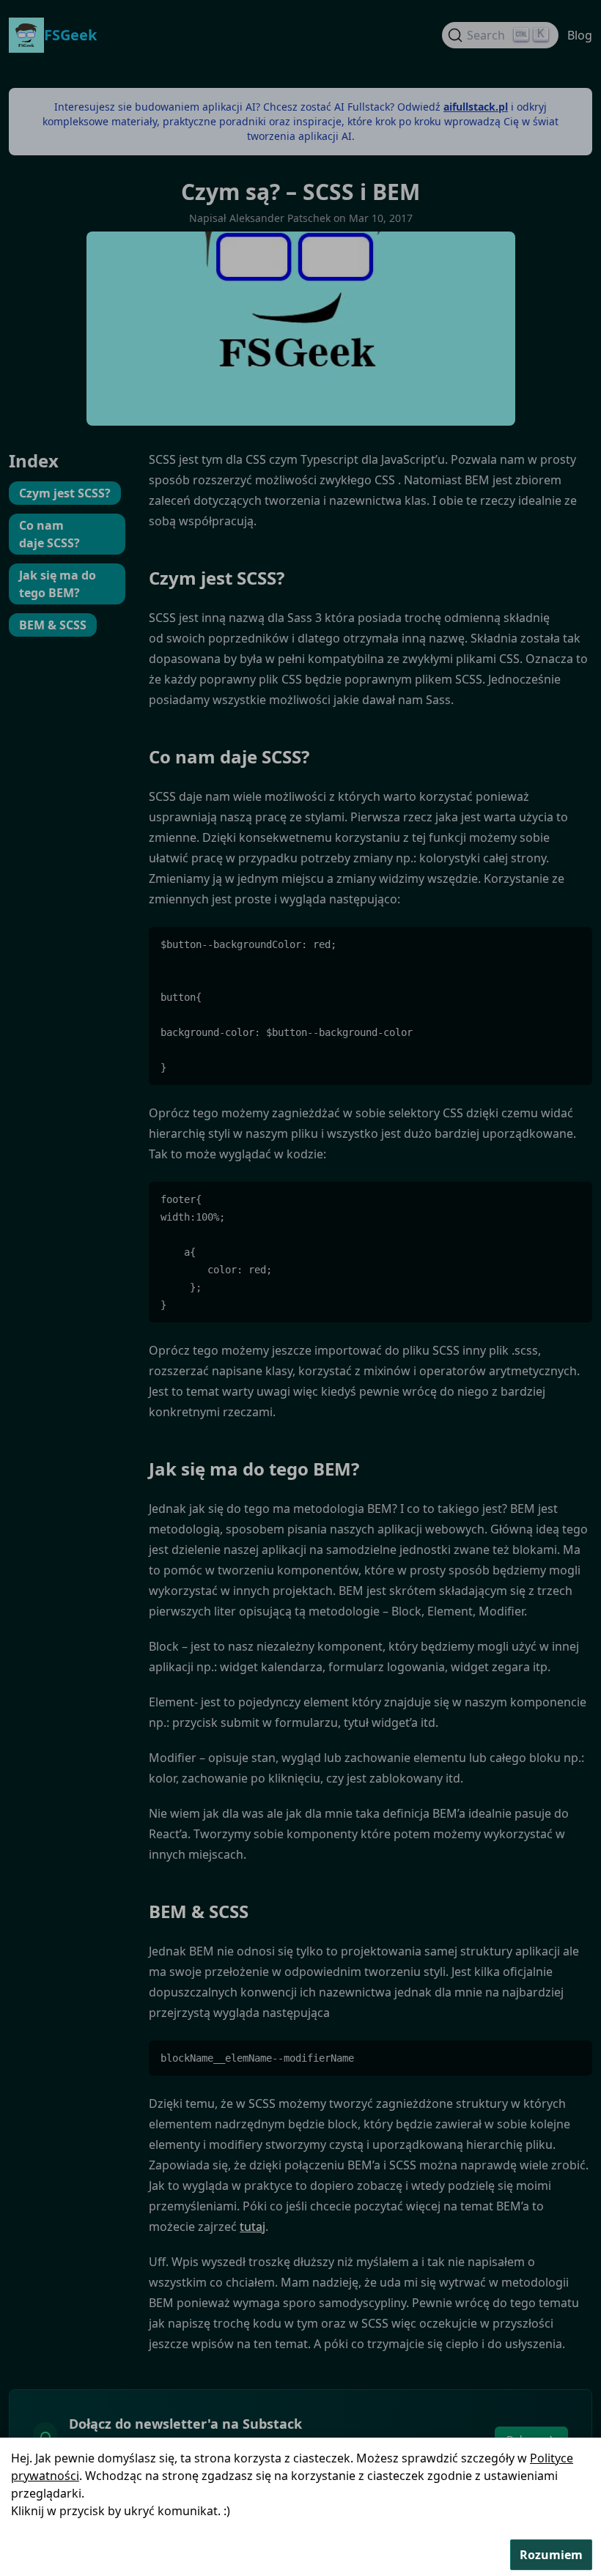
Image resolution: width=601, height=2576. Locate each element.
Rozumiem (551, 2555)
